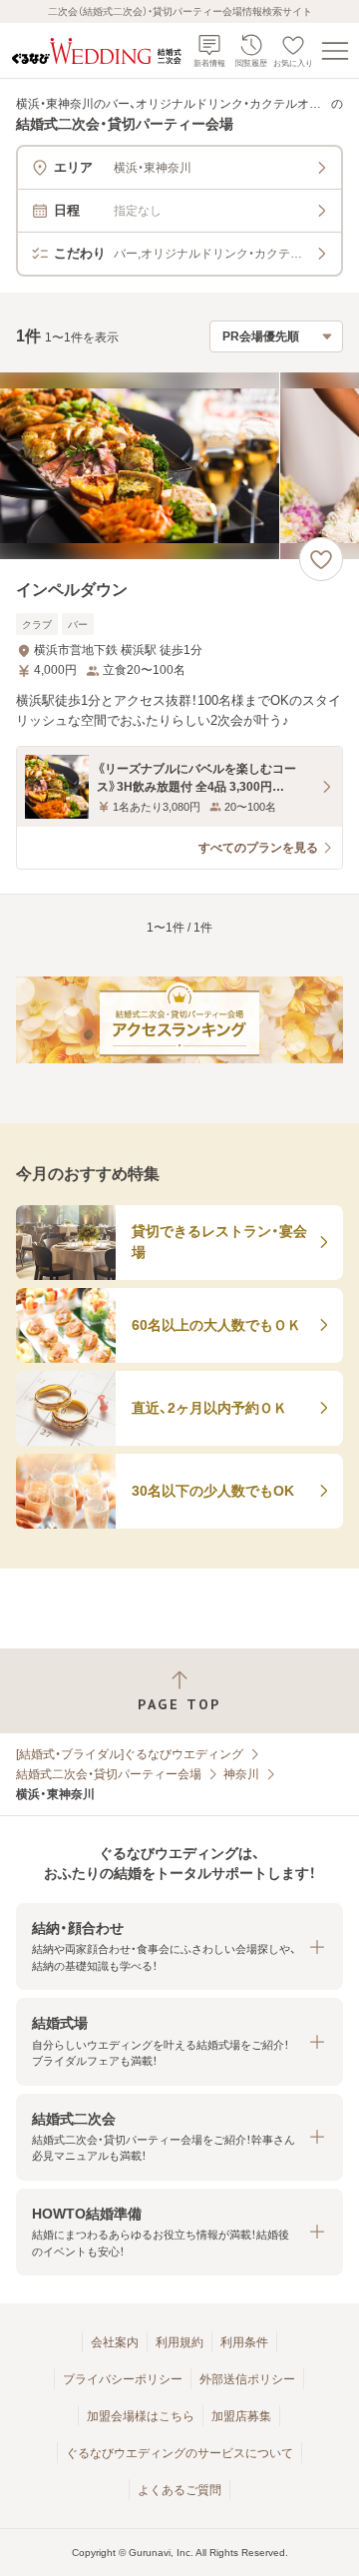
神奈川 (241, 1774)
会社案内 (115, 2342)
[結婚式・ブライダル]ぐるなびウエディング (130, 1754)
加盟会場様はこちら (141, 2416)
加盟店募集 (241, 2416)
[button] (179, 1946)
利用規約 (179, 2342)
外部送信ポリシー (247, 2379)
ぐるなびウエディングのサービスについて (179, 2453)
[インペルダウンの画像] (179, 466)
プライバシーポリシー (123, 2379)
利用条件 (244, 2342)
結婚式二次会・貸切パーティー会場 (109, 1774)
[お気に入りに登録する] (321, 559)
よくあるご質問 (179, 2490)
